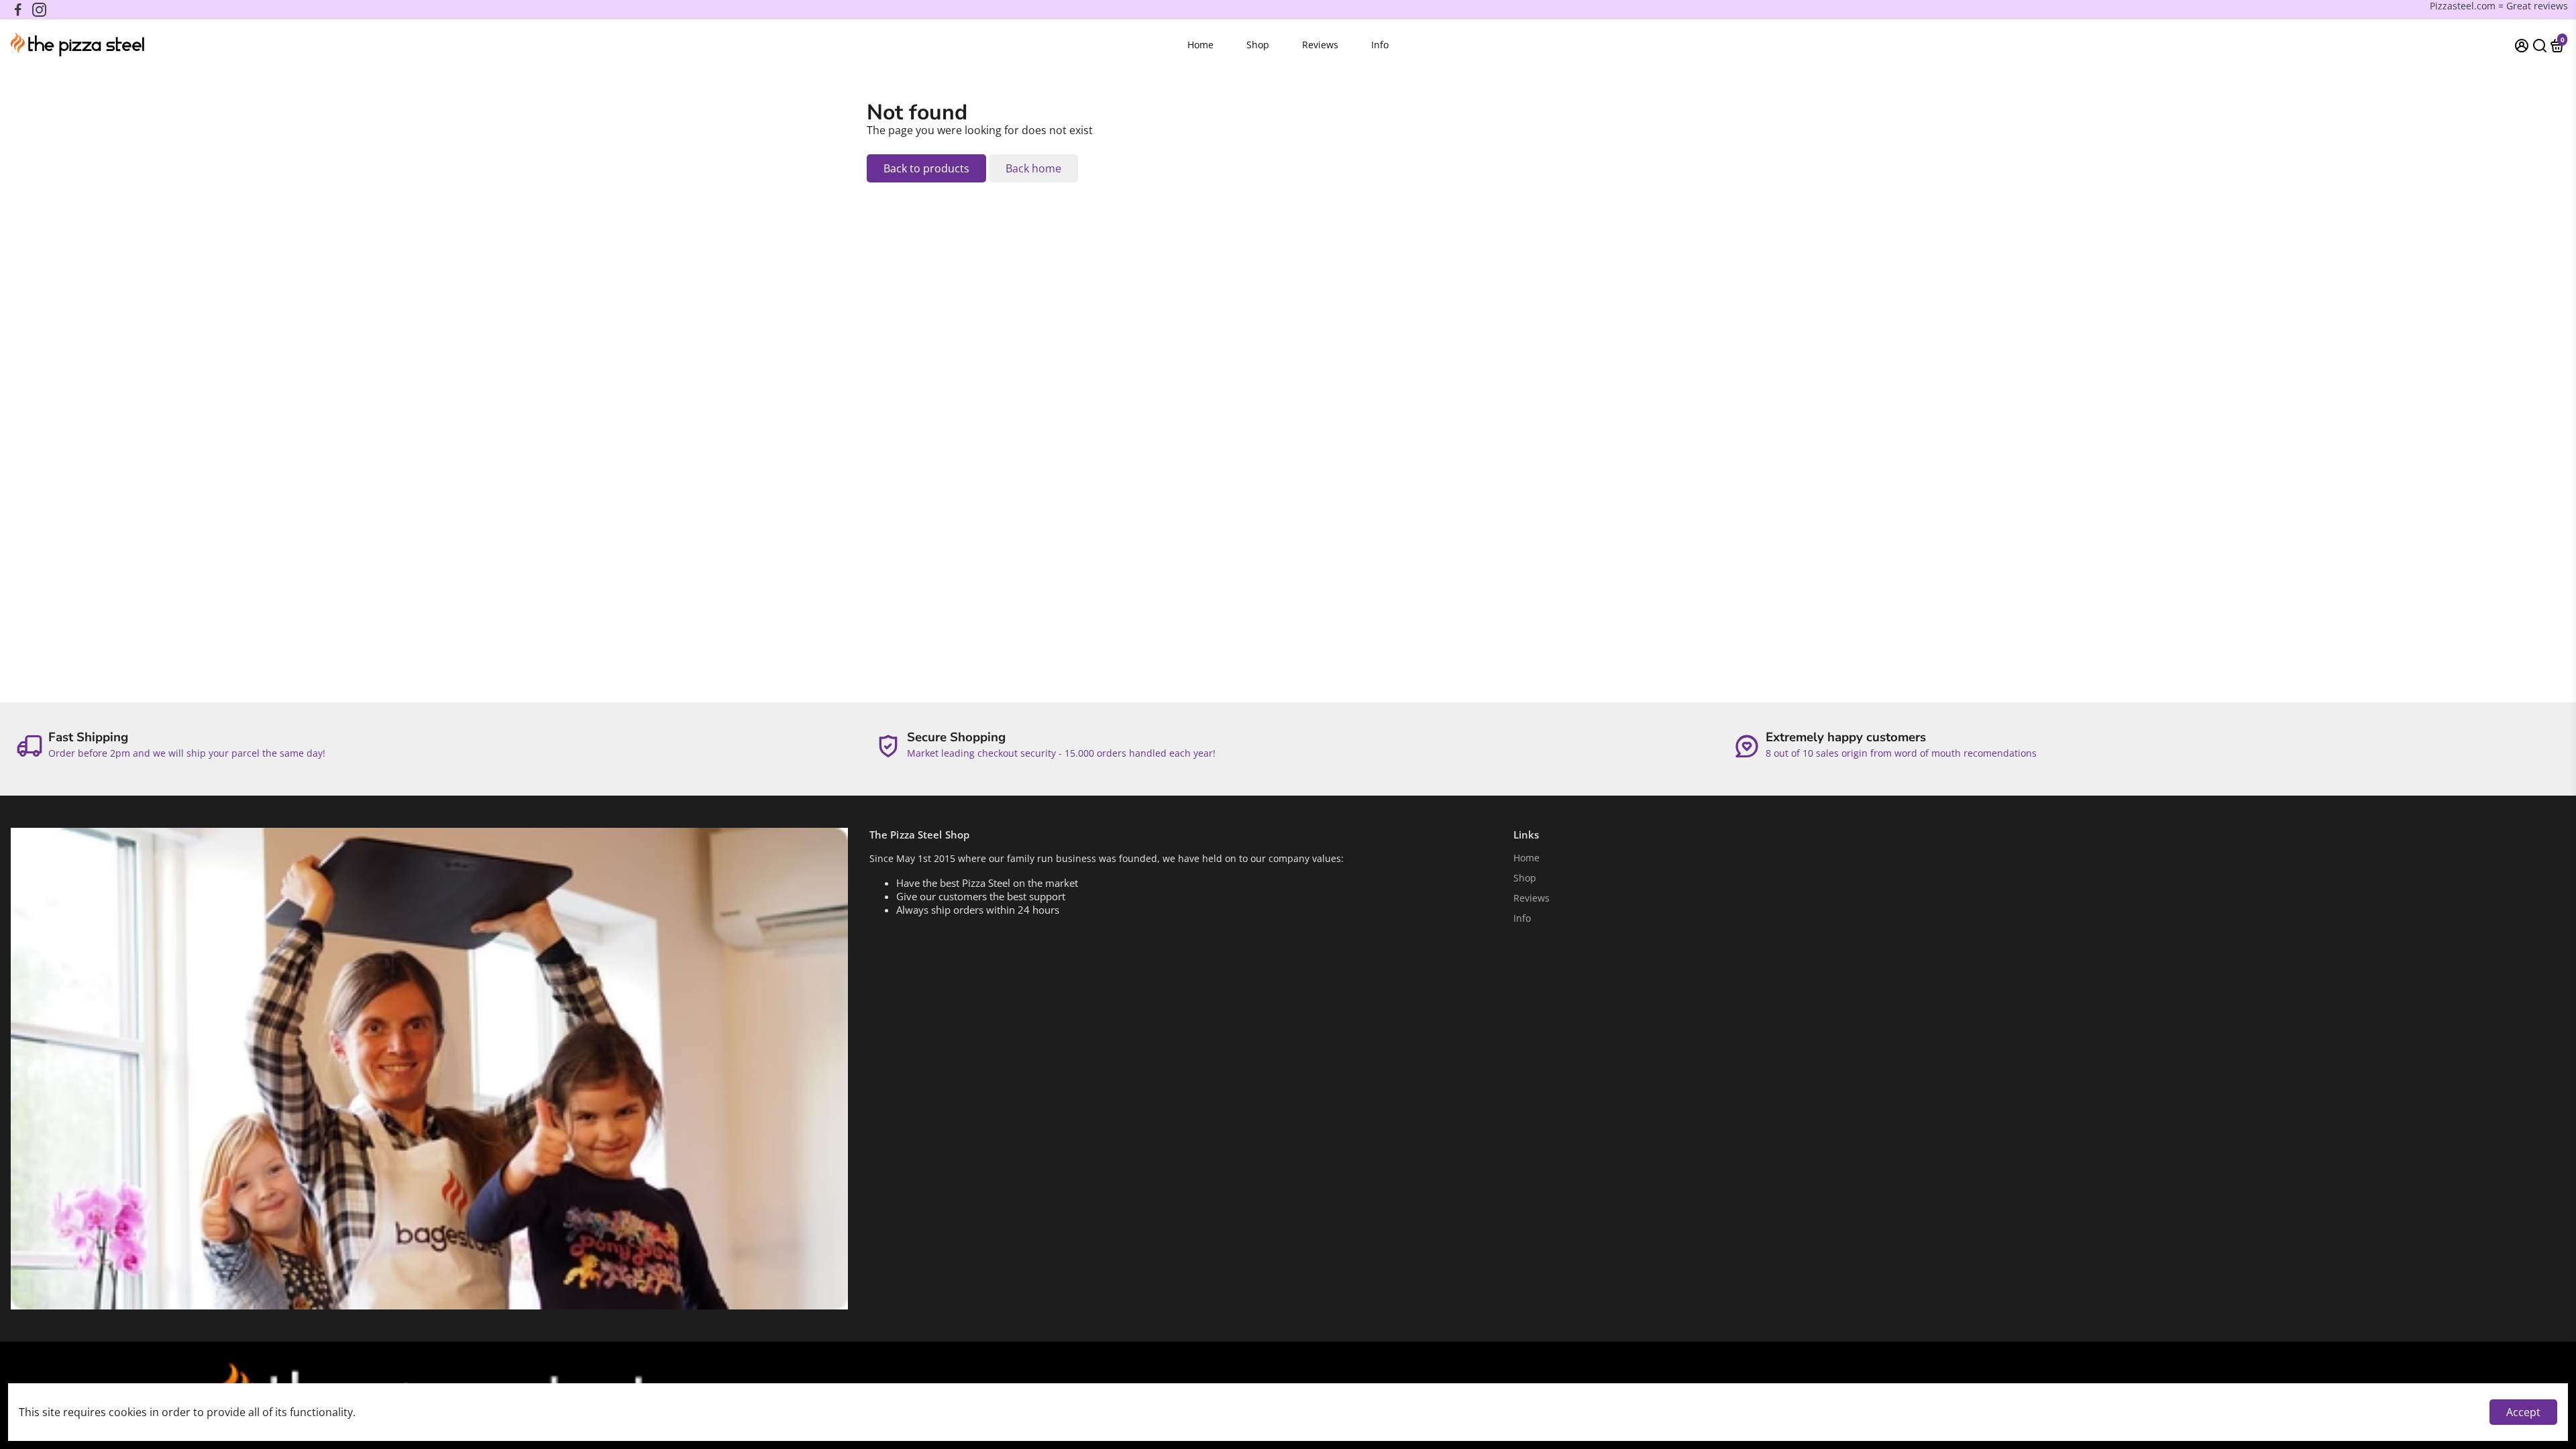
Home (1200, 45)
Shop (1258, 45)
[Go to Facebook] (18, 10)
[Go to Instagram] (39, 10)
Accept (2523, 1412)
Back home (1033, 168)
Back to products (926, 168)
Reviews (1320, 45)
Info (1380, 45)
